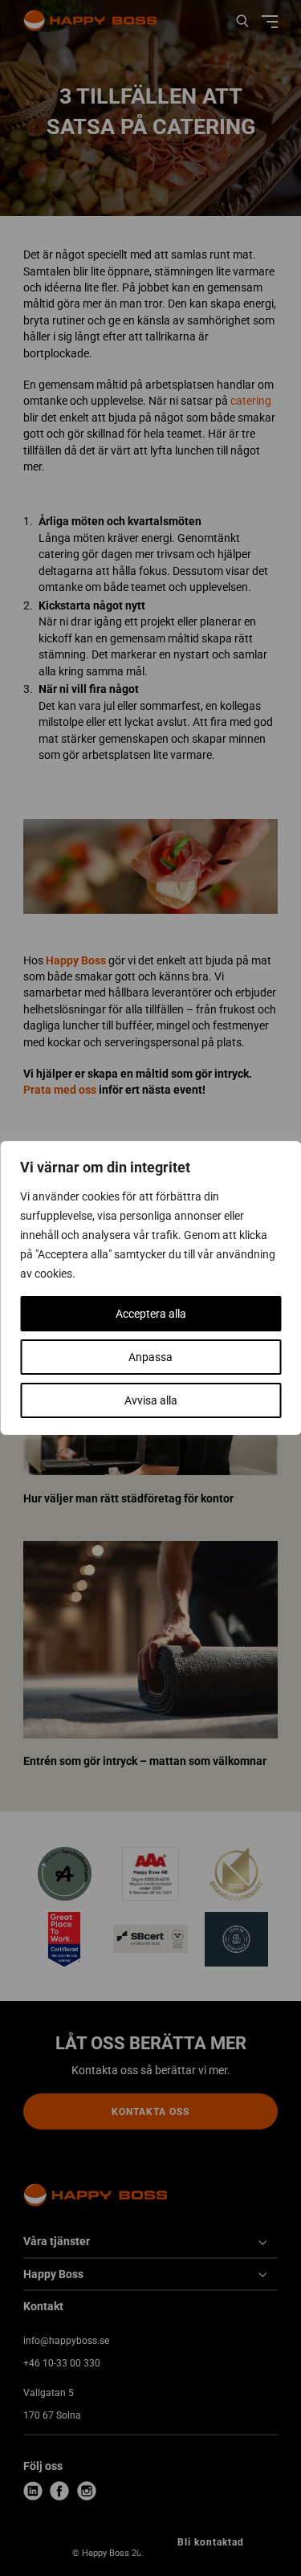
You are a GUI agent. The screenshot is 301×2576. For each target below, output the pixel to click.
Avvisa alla (151, 1400)
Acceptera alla (151, 1314)
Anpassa (150, 1357)
